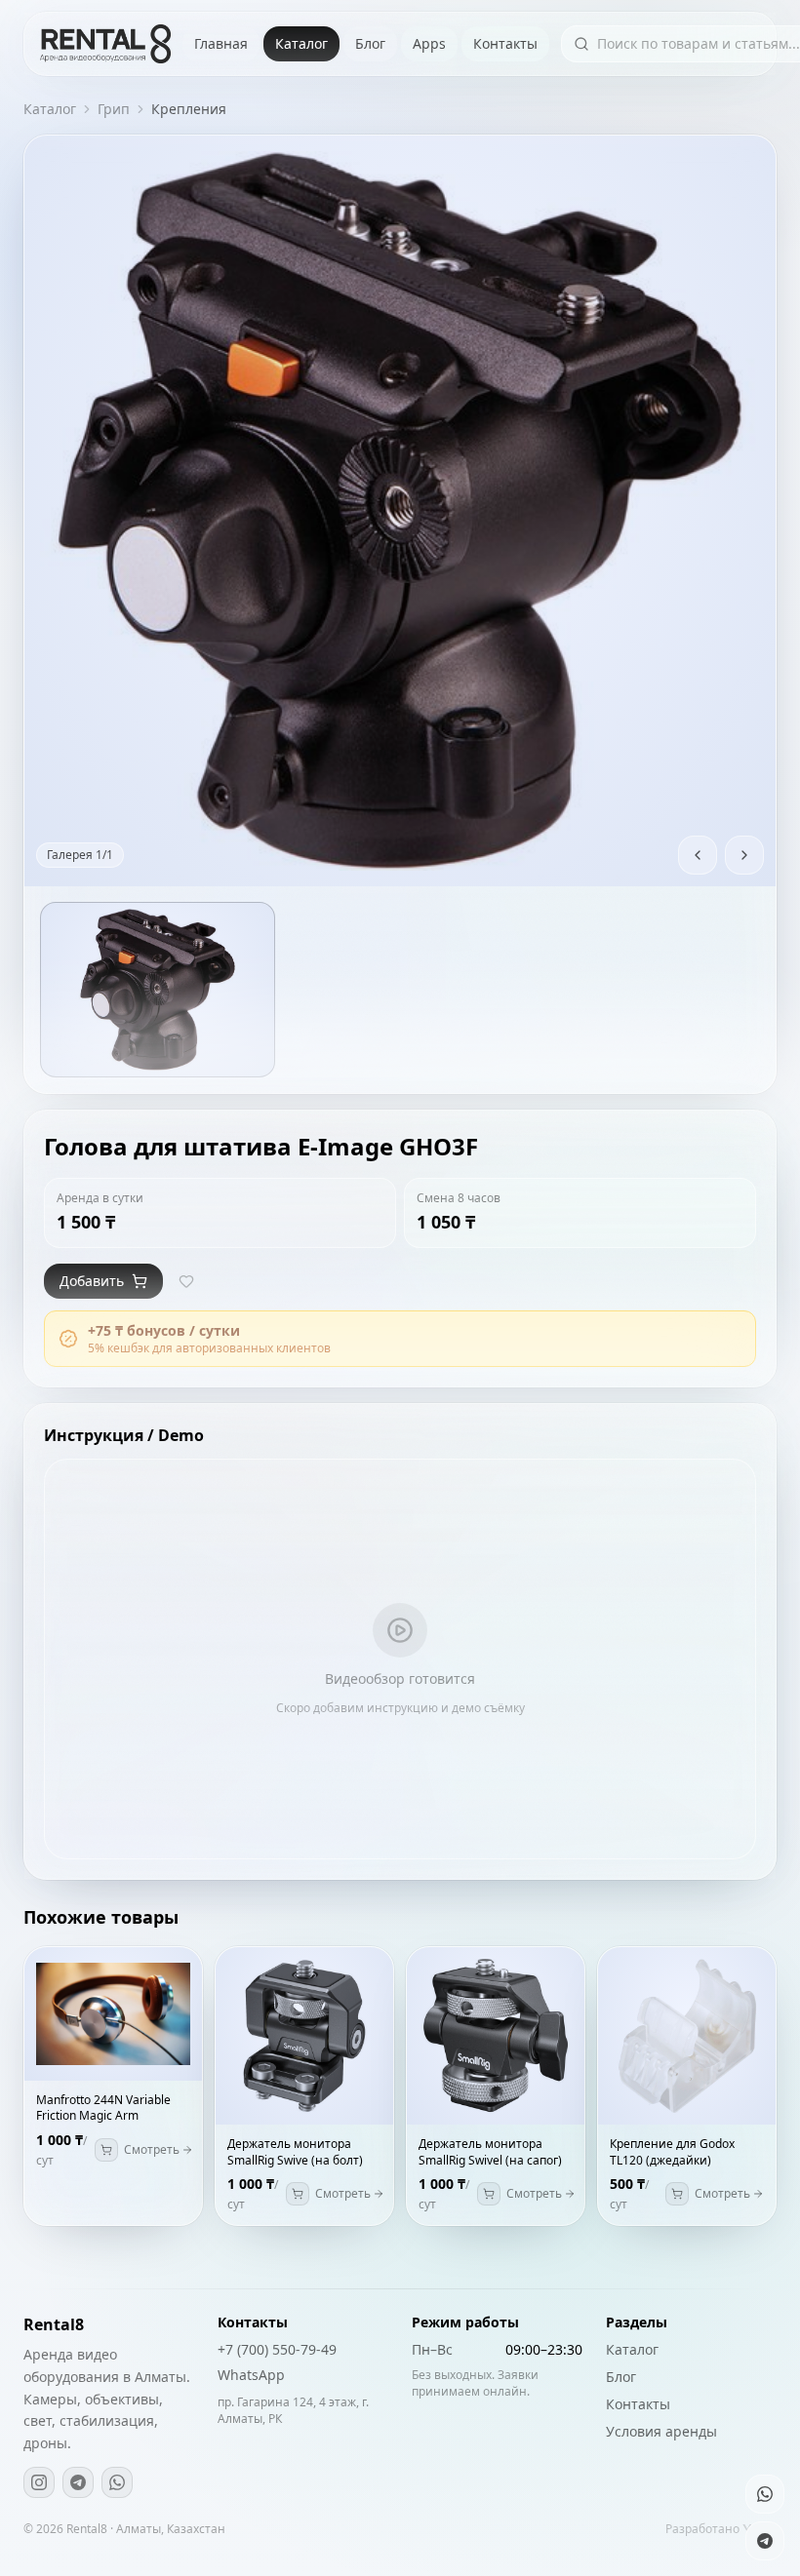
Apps (429, 43)
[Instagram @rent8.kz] (39, 2482)
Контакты (505, 43)
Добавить (92, 1281)
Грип (114, 109)
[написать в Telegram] (765, 2541)
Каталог (301, 43)
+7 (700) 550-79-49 (277, 2349)
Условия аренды (661, 2431)
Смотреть (152, 2150)
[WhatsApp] (117, 2482)
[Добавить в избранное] (186, 1281)
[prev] (698, 855)
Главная (221, 43)
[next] (744, 855)
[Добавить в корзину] (106, 2150)
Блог (370, 43)
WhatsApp (251, 2375)
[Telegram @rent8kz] (78, 2482)
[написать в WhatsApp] (765, 2494)
